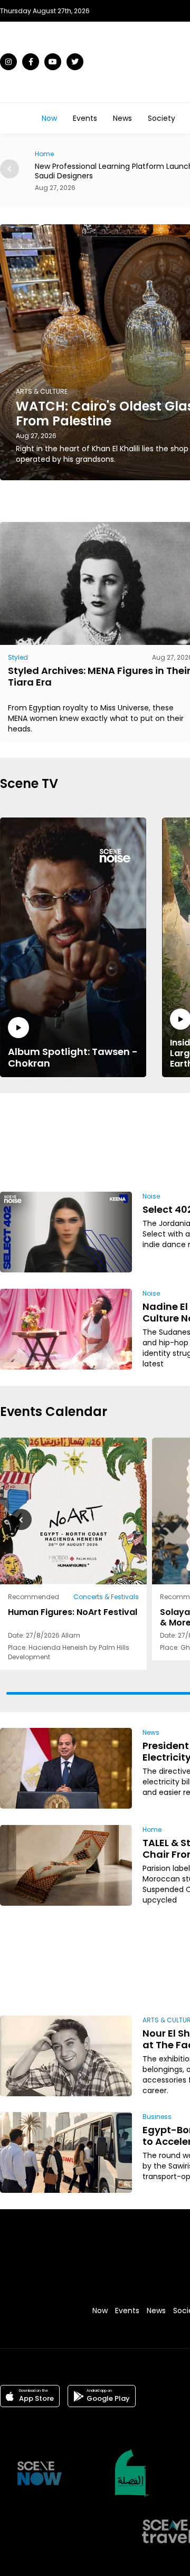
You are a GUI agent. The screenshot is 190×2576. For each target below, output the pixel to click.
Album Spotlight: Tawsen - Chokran (73, 1057)
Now (49, 118)
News (122, 118)
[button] (9, 169)
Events (85, 118)
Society (161, 118)
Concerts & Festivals (106, 1597)
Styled (18, 657)
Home (152, 1829)
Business (157, 2117)
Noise (151, 1196)
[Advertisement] (157, 1140)
